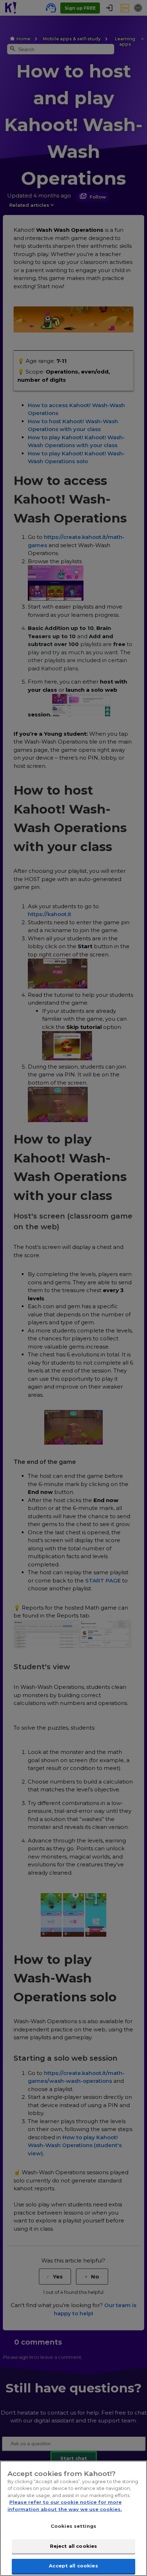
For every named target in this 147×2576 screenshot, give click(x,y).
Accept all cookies (73, 2566)
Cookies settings (73, 2526)
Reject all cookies (73, 2546)
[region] (73, 2518)
